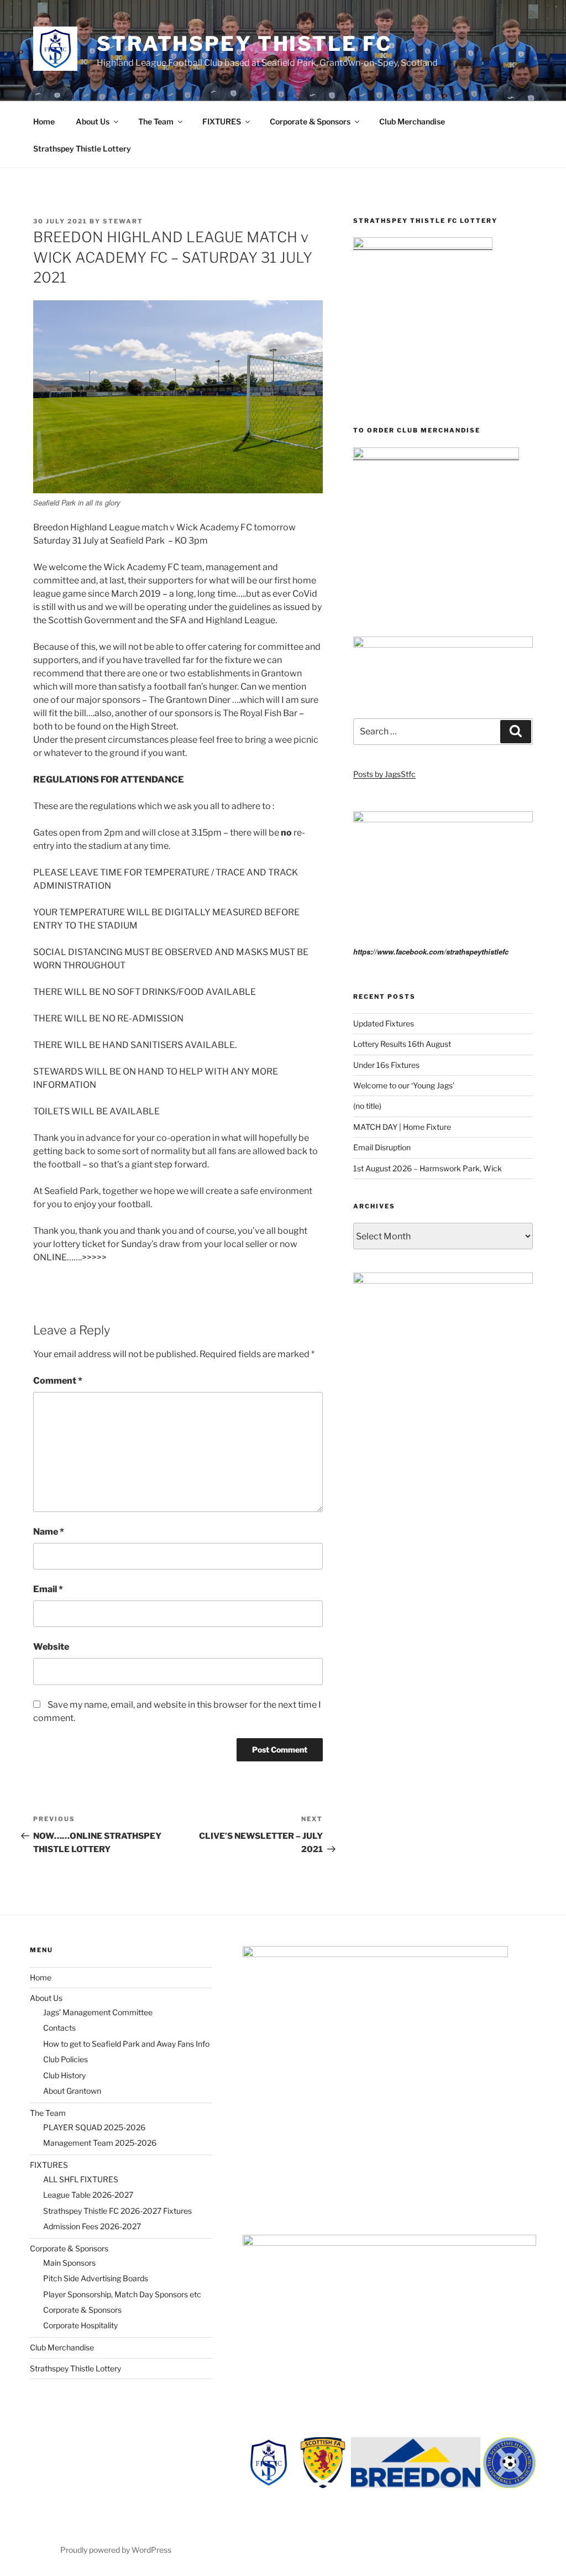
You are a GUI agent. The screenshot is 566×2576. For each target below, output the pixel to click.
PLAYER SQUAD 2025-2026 (94, 2127)
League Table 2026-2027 (88, 2195)
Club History (64, 2075)
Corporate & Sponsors (310, 121)
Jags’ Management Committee (98, 2012)
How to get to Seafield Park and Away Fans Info (126, 2044)
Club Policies (65, 2059)
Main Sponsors (69, 2263)
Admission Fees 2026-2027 (92, 2226)
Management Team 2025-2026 (100, 2143)
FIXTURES (222, 121)
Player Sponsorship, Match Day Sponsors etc (122, 2294)
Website (51, 1647)
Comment (58, 1381)
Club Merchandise (412, 121)
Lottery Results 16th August (402, 1044)
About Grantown (72, 2091)
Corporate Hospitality (80, 2325)
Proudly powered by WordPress (116, 2550)
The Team (156, 121)
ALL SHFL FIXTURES (81, 2179)
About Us (93, 121)
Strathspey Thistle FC (244, 44)
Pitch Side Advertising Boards (96, 2278)
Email (48, 1589)
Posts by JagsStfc (384, 774)
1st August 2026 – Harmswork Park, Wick (428, 1168)
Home (44, 121)
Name (49, 1532)
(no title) (367, 1106)
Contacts (59, 2028)
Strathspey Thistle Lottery (82, 148)
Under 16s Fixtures (386, 1065)
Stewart (123, 221)
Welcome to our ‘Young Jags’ (404, 1085)
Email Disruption (382, 1147)
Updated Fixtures (384, 1023)
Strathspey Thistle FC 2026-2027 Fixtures (117, 2211)
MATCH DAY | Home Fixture (402, 1127)
